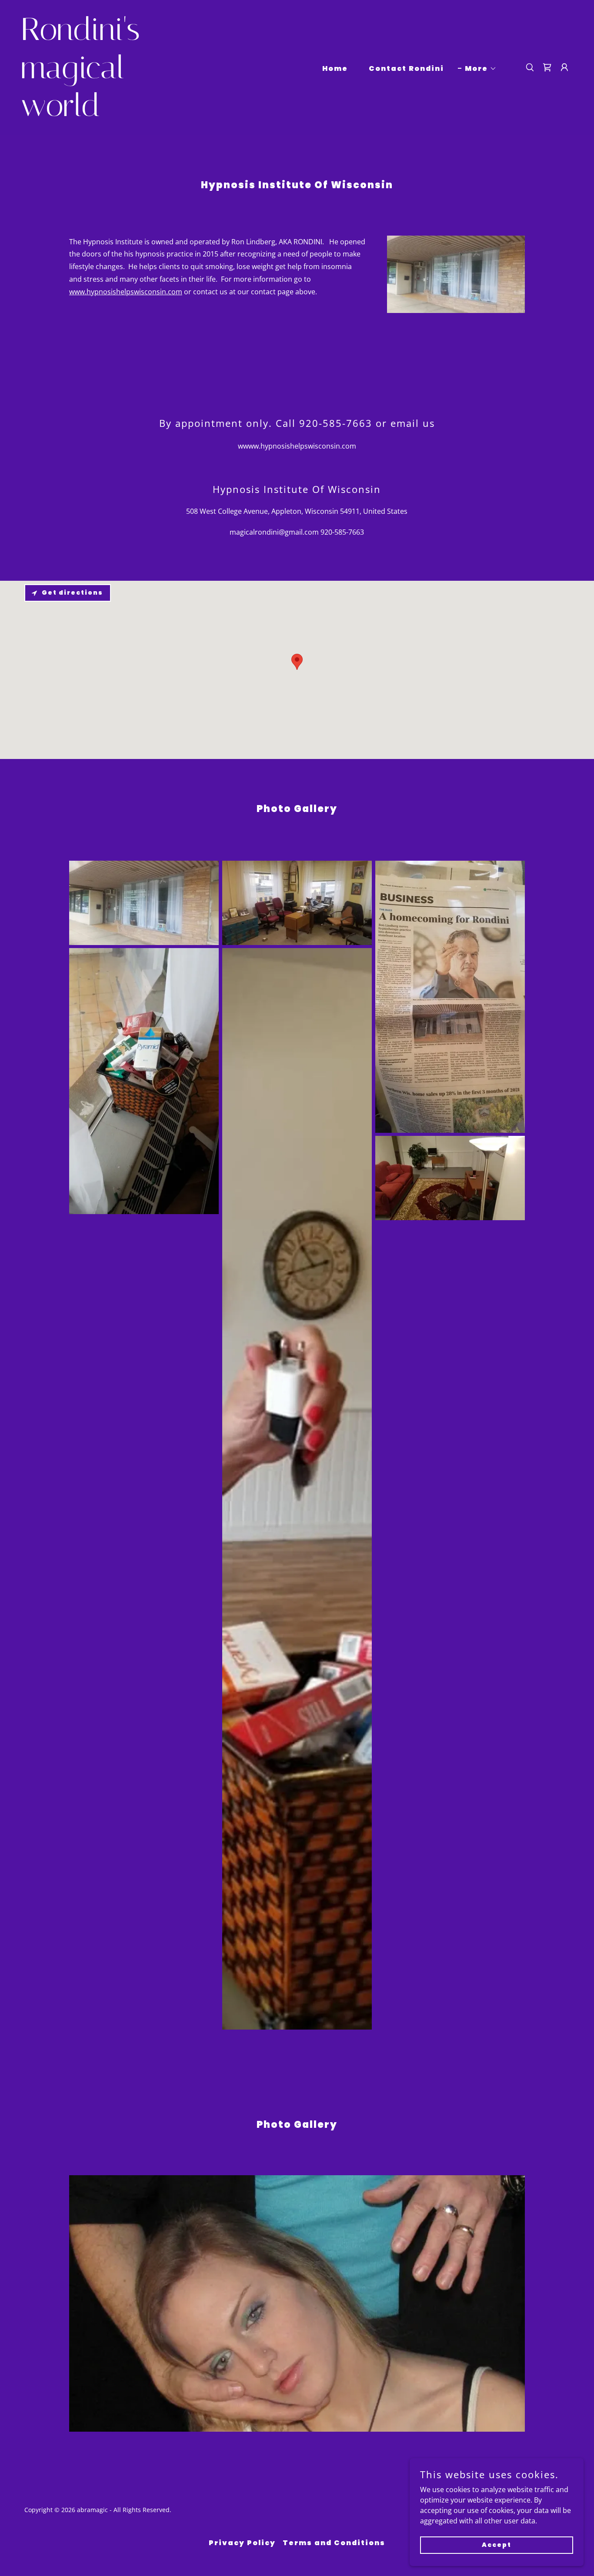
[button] (477, 69)
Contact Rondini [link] (406, 68)
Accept (497, 2545)
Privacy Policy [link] (242, 2543)
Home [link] (335, 68)
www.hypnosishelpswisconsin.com (126, 292)
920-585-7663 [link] (342, 532)
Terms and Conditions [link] (334, 2543)
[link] (98, 113)
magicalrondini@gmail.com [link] (274, 532)
